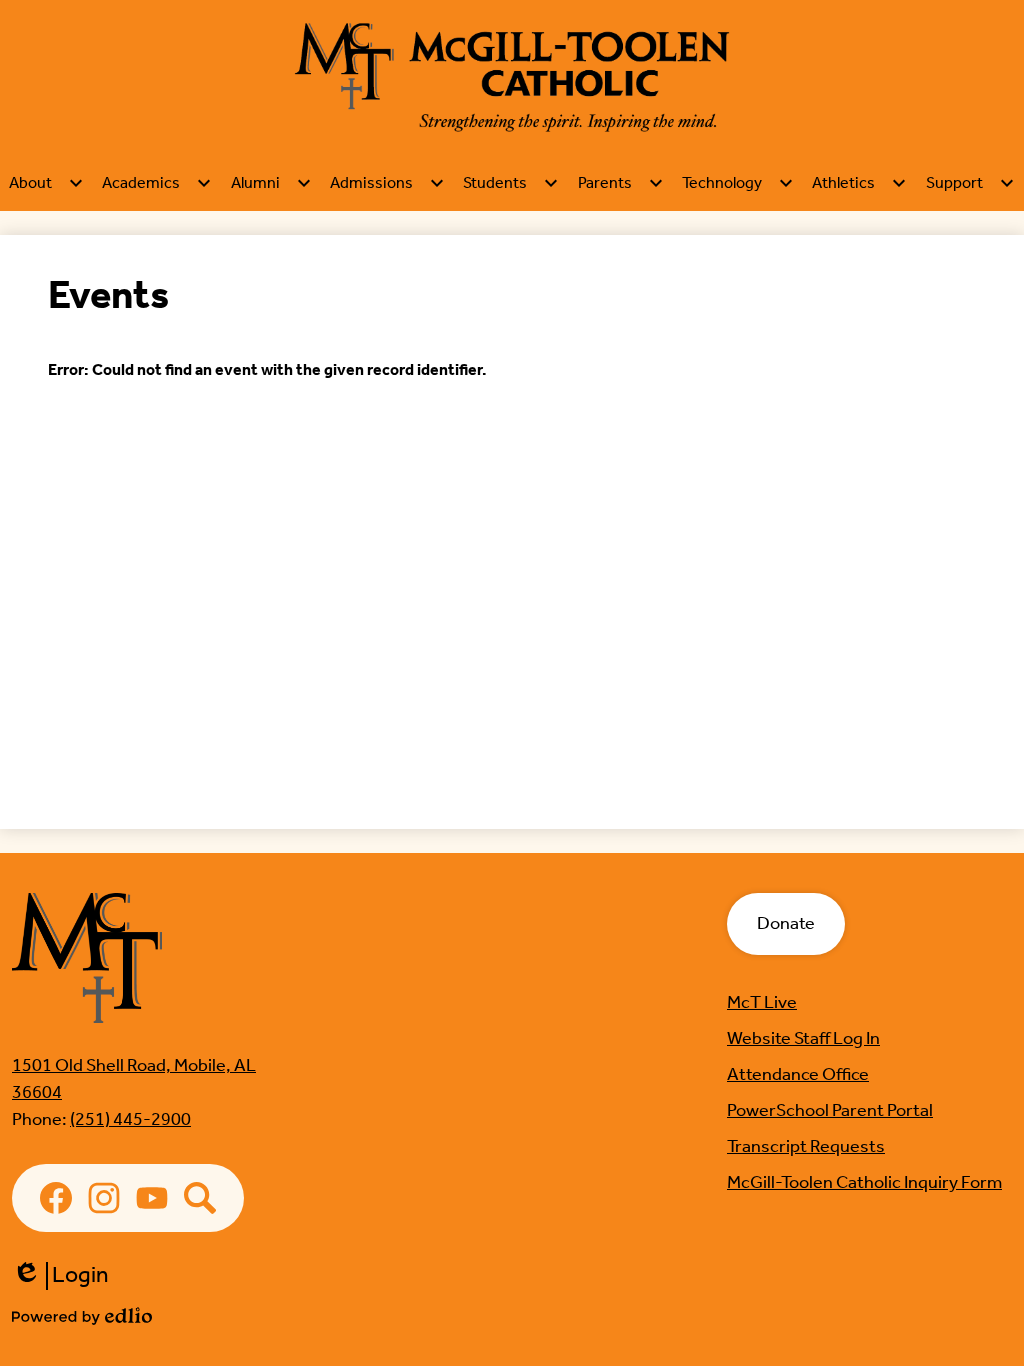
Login (60, 1276)
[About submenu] (46, 183)
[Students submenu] (511, 183)
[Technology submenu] (738, 183)
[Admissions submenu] (387, 183)
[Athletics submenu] (859, 183)
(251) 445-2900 (130, 1120)
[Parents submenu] (621, 183)
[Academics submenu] (157, 183)
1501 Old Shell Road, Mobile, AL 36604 (134, 1079)
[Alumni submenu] (271, 183)
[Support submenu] (970, 183)
